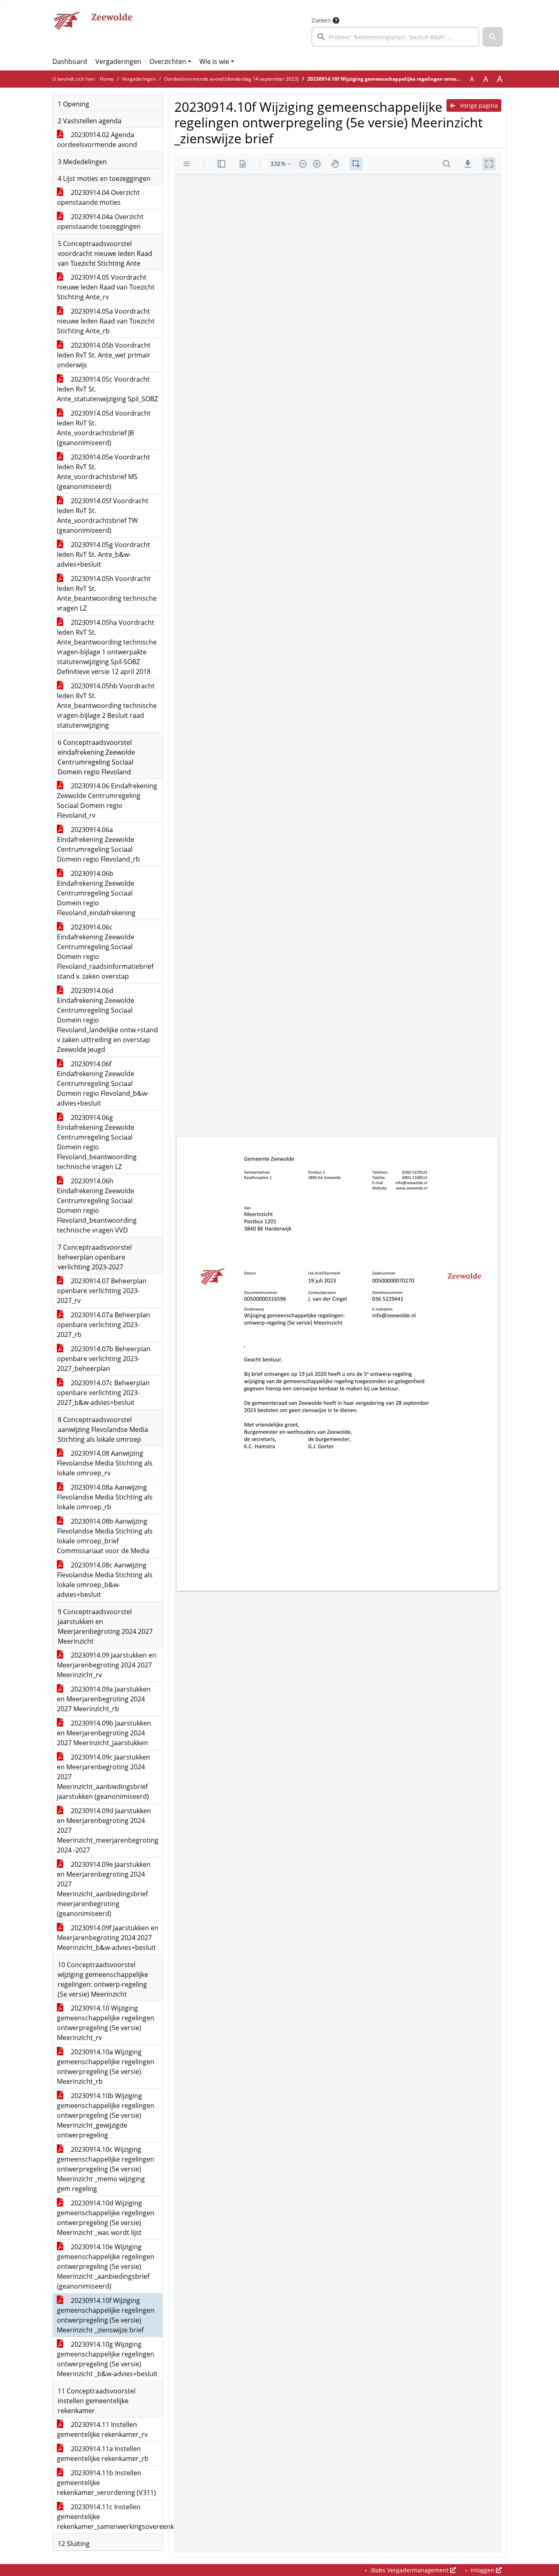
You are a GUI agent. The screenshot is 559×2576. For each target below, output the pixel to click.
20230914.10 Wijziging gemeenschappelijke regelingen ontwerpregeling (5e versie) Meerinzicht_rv (106, 2023)
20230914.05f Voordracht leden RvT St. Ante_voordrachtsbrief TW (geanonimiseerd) (103, 516)
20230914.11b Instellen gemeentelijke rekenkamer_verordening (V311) (106, 2483)
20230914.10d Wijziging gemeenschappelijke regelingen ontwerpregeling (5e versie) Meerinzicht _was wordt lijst (106, 2218)
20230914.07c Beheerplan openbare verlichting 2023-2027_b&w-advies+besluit (103, 1393)
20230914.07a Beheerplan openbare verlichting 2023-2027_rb (104, 1325)
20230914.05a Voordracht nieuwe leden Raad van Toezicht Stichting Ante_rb (106, 321)
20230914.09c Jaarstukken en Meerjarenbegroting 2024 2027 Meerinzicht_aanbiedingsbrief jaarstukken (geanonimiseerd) (104, 1777)
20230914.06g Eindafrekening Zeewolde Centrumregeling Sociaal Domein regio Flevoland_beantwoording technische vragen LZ (97, 1142)
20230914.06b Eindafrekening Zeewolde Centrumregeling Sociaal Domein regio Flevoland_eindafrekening (96, 893)
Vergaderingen (118, 61)
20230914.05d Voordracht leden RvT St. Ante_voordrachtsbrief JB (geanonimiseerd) (104, 428)
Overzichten (168, 61)
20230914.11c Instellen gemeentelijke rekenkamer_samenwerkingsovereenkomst (110, 2517)
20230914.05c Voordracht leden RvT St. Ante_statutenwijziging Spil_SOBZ (107, 389)
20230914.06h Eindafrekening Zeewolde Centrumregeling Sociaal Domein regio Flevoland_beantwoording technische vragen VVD (97, 1205)
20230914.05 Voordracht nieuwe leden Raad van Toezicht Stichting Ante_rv (106, 287)
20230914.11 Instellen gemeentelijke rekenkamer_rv (102, 2429)
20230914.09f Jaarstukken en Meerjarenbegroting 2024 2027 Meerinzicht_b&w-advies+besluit (108, 1938)
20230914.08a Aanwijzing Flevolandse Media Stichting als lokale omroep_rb (105, 1497)
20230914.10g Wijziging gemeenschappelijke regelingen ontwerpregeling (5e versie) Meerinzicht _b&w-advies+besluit (107, 2359)
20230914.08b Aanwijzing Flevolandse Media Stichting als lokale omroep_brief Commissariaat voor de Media (105, 1536)
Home (107, 79)
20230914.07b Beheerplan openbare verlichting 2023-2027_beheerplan (104, 1359)
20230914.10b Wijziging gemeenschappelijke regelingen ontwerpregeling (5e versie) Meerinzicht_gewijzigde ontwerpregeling (106, 2115)
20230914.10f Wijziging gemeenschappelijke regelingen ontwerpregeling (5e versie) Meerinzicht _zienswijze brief (106, 2315)
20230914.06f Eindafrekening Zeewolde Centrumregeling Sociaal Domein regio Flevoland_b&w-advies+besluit (103, 1083)
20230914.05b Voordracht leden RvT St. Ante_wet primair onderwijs (104, 355)
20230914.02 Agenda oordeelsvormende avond (97, 140)
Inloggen (482, 2570)
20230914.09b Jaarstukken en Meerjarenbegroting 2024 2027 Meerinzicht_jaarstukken (104, 1733)
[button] (493, 37)
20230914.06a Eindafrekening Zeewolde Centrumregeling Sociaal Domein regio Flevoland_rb (98, 844)
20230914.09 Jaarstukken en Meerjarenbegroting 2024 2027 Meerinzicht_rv (107, 1665)
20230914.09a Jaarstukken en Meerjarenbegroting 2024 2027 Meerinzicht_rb (104, 1699)
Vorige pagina (478, 105)
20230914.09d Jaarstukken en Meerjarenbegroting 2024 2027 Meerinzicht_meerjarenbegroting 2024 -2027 (108, 1830)
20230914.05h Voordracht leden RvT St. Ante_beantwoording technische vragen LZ (107, 593)
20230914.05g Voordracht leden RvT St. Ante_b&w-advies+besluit (104, 554)
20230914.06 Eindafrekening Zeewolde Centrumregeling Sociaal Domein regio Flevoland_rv (107, 801)
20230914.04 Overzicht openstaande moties (98, 197)
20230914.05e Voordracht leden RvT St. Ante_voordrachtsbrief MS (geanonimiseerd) (104, 472)
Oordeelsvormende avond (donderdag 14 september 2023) (231, 79)
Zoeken (321, 20)
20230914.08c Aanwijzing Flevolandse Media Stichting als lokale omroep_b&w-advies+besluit (105, 1580)
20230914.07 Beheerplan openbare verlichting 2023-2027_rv (102, 1291)
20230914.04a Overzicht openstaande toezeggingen (100, 222)
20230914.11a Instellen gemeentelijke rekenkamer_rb (103, 2454)
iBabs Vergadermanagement (409, 2570)
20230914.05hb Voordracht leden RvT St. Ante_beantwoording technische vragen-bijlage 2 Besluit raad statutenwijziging (107, 706)
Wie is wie (214, 61)
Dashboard (70, 61)
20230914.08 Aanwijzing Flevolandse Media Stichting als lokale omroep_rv (105, 1463)
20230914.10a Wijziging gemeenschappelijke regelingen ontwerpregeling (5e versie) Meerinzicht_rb (106, 2067)
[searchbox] (395, 37)
